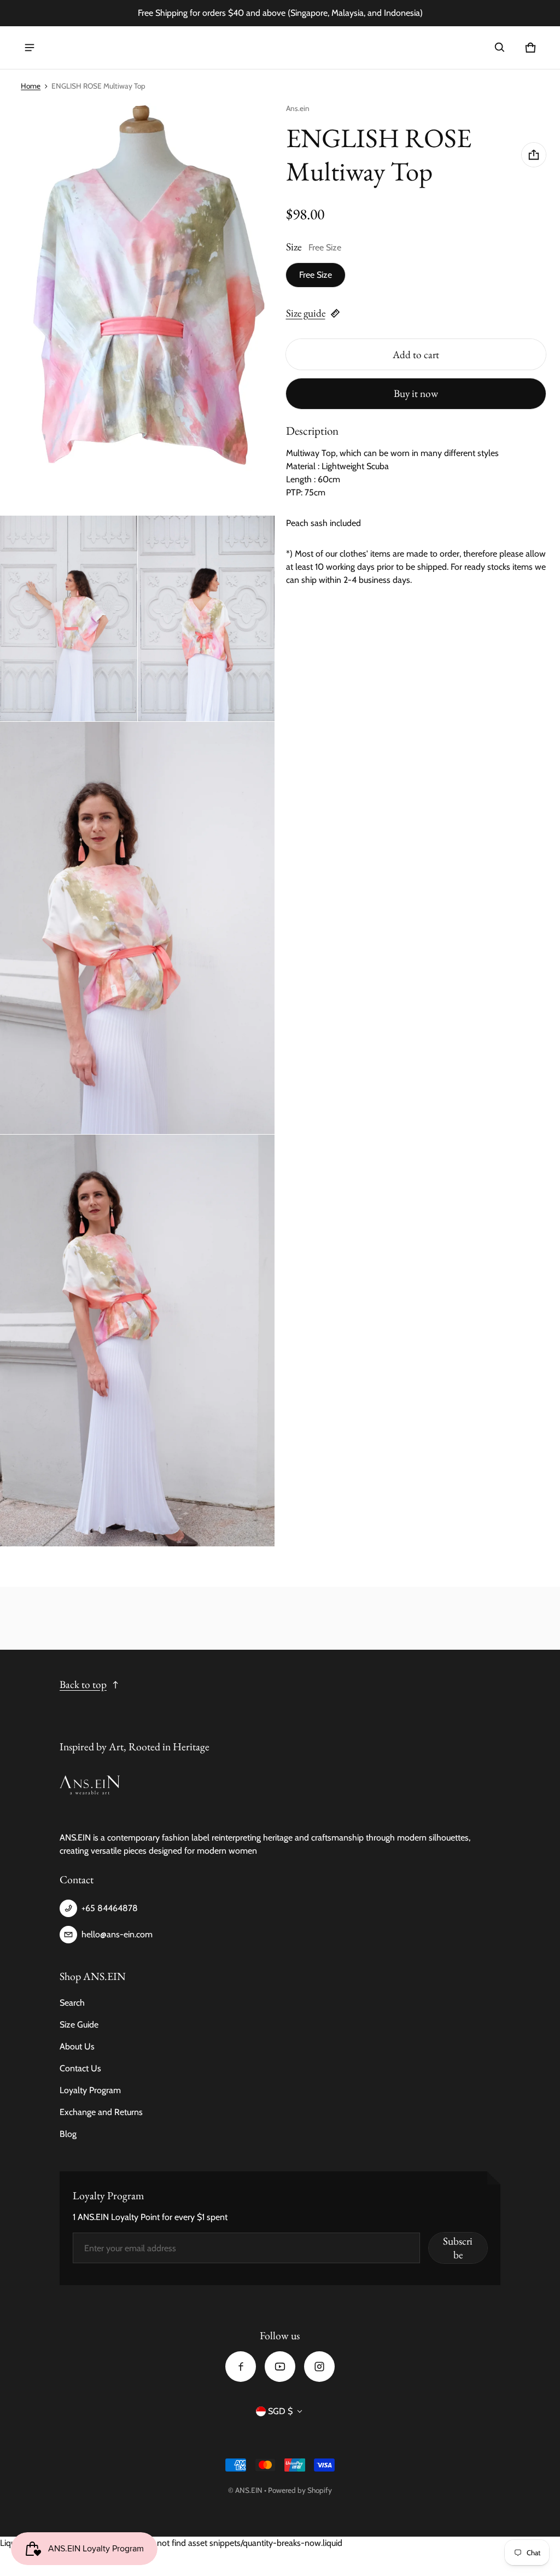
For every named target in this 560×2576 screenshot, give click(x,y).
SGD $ (280, 2411)
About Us (77, 2046)
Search (72, 2003)
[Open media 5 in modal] (138, 928)
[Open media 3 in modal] (69, 618)
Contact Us (80, 2068)
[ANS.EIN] (73, 48)
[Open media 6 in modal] (138, 1341)
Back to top (83, 1684)
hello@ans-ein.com (117, 1934)
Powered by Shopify (300, 2490)
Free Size (316, 275)
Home (31, 86)
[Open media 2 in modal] (138, 309)
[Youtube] (280, 2367)
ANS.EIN (249, 2490)
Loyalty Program (90, 2090)
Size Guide (79, 2025)
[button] (500, 48)
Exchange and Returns (101, 2112)
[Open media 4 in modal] (206, 618)
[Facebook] (241, 2367)
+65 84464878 (110, 1908)
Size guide (306, 313)
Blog (68, 2134)
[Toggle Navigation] (30, 48)
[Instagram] (319, 2367)
